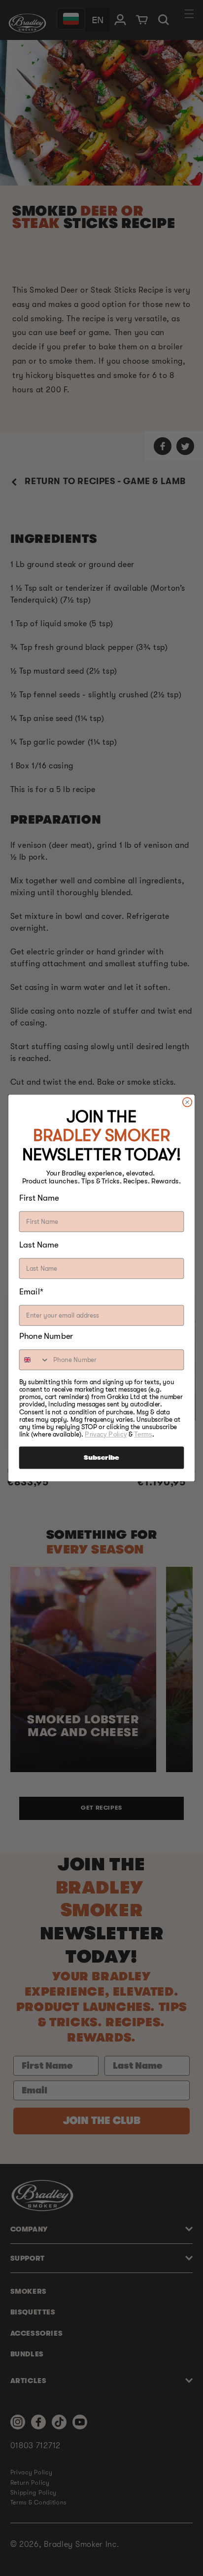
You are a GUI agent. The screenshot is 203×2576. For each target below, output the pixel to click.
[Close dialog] (187, 1102)
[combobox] (35, 1360)
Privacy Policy (106, 1434)
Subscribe (101, 1458)
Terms (143, 1434)
